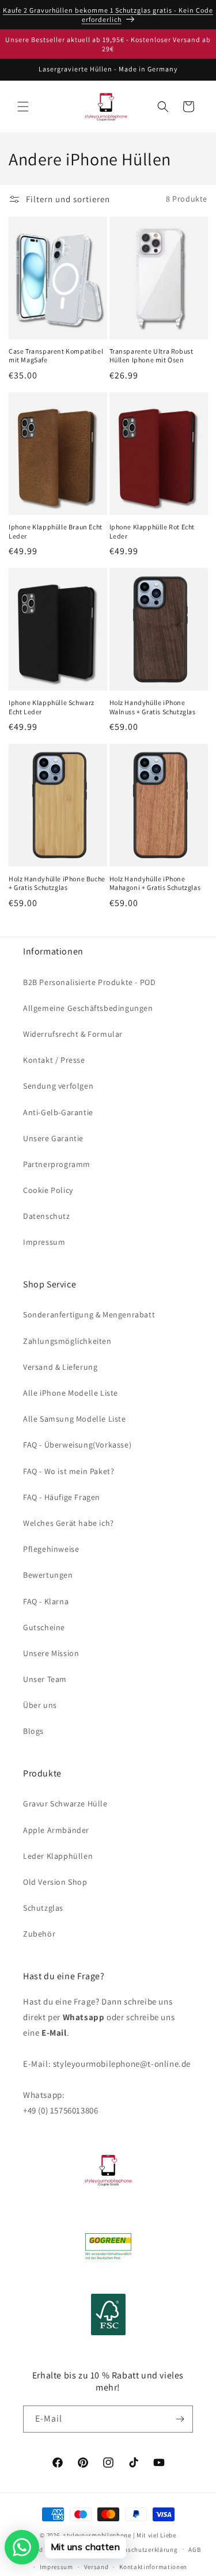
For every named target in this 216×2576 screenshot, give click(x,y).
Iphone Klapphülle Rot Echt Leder (152, 531)
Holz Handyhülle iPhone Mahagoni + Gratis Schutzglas (155, 883)
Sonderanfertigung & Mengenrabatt (89, 1314)
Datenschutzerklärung (144, 2550)
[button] (23, 107)
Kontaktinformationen (153, 2567)
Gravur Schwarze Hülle (65, 1804)
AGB (194, 2550)
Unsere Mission (51, 1653)
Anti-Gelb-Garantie (58, 1112)
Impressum (44, 1242)
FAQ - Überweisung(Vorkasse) (77, 1445)
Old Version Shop (55, 1882)
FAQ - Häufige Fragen (62, 1497)
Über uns (40, 1705)
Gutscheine (44, 1627)
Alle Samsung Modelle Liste (75, 1419)
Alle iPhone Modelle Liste (71, 1393)
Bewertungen (48, 1575)
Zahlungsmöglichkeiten (67, 1341)
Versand (96, 2567)
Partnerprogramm (57, 1164)
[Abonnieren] (180, 2419)
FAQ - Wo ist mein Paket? (69, 1471)
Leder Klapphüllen (58, 1856)
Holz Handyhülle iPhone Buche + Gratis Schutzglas (57, 883)
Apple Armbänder (56, 1830)
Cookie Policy (48, 1190)
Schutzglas (43, 1908)
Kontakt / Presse (54, 1060)
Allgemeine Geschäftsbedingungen (88, 1008)
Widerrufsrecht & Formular (73, 1034)
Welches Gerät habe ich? (69, 1523)
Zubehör (39, 1934)
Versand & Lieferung (60, 1367)
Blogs (33, 1731)
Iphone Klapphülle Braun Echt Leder (56, 531)
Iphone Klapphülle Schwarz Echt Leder (52, 707)
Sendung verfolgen (58, 1086)
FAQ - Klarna (46, 1601)
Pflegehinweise (51, 1549)
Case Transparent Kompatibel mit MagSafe (56, 356)
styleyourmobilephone (97, 2535)
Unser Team (45, 1679)
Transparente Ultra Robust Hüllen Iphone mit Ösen (151, 356)
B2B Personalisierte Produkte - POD (89, 982)
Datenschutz (47, 1216)
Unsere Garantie (53, 1138)
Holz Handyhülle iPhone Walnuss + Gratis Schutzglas (153, 707)
